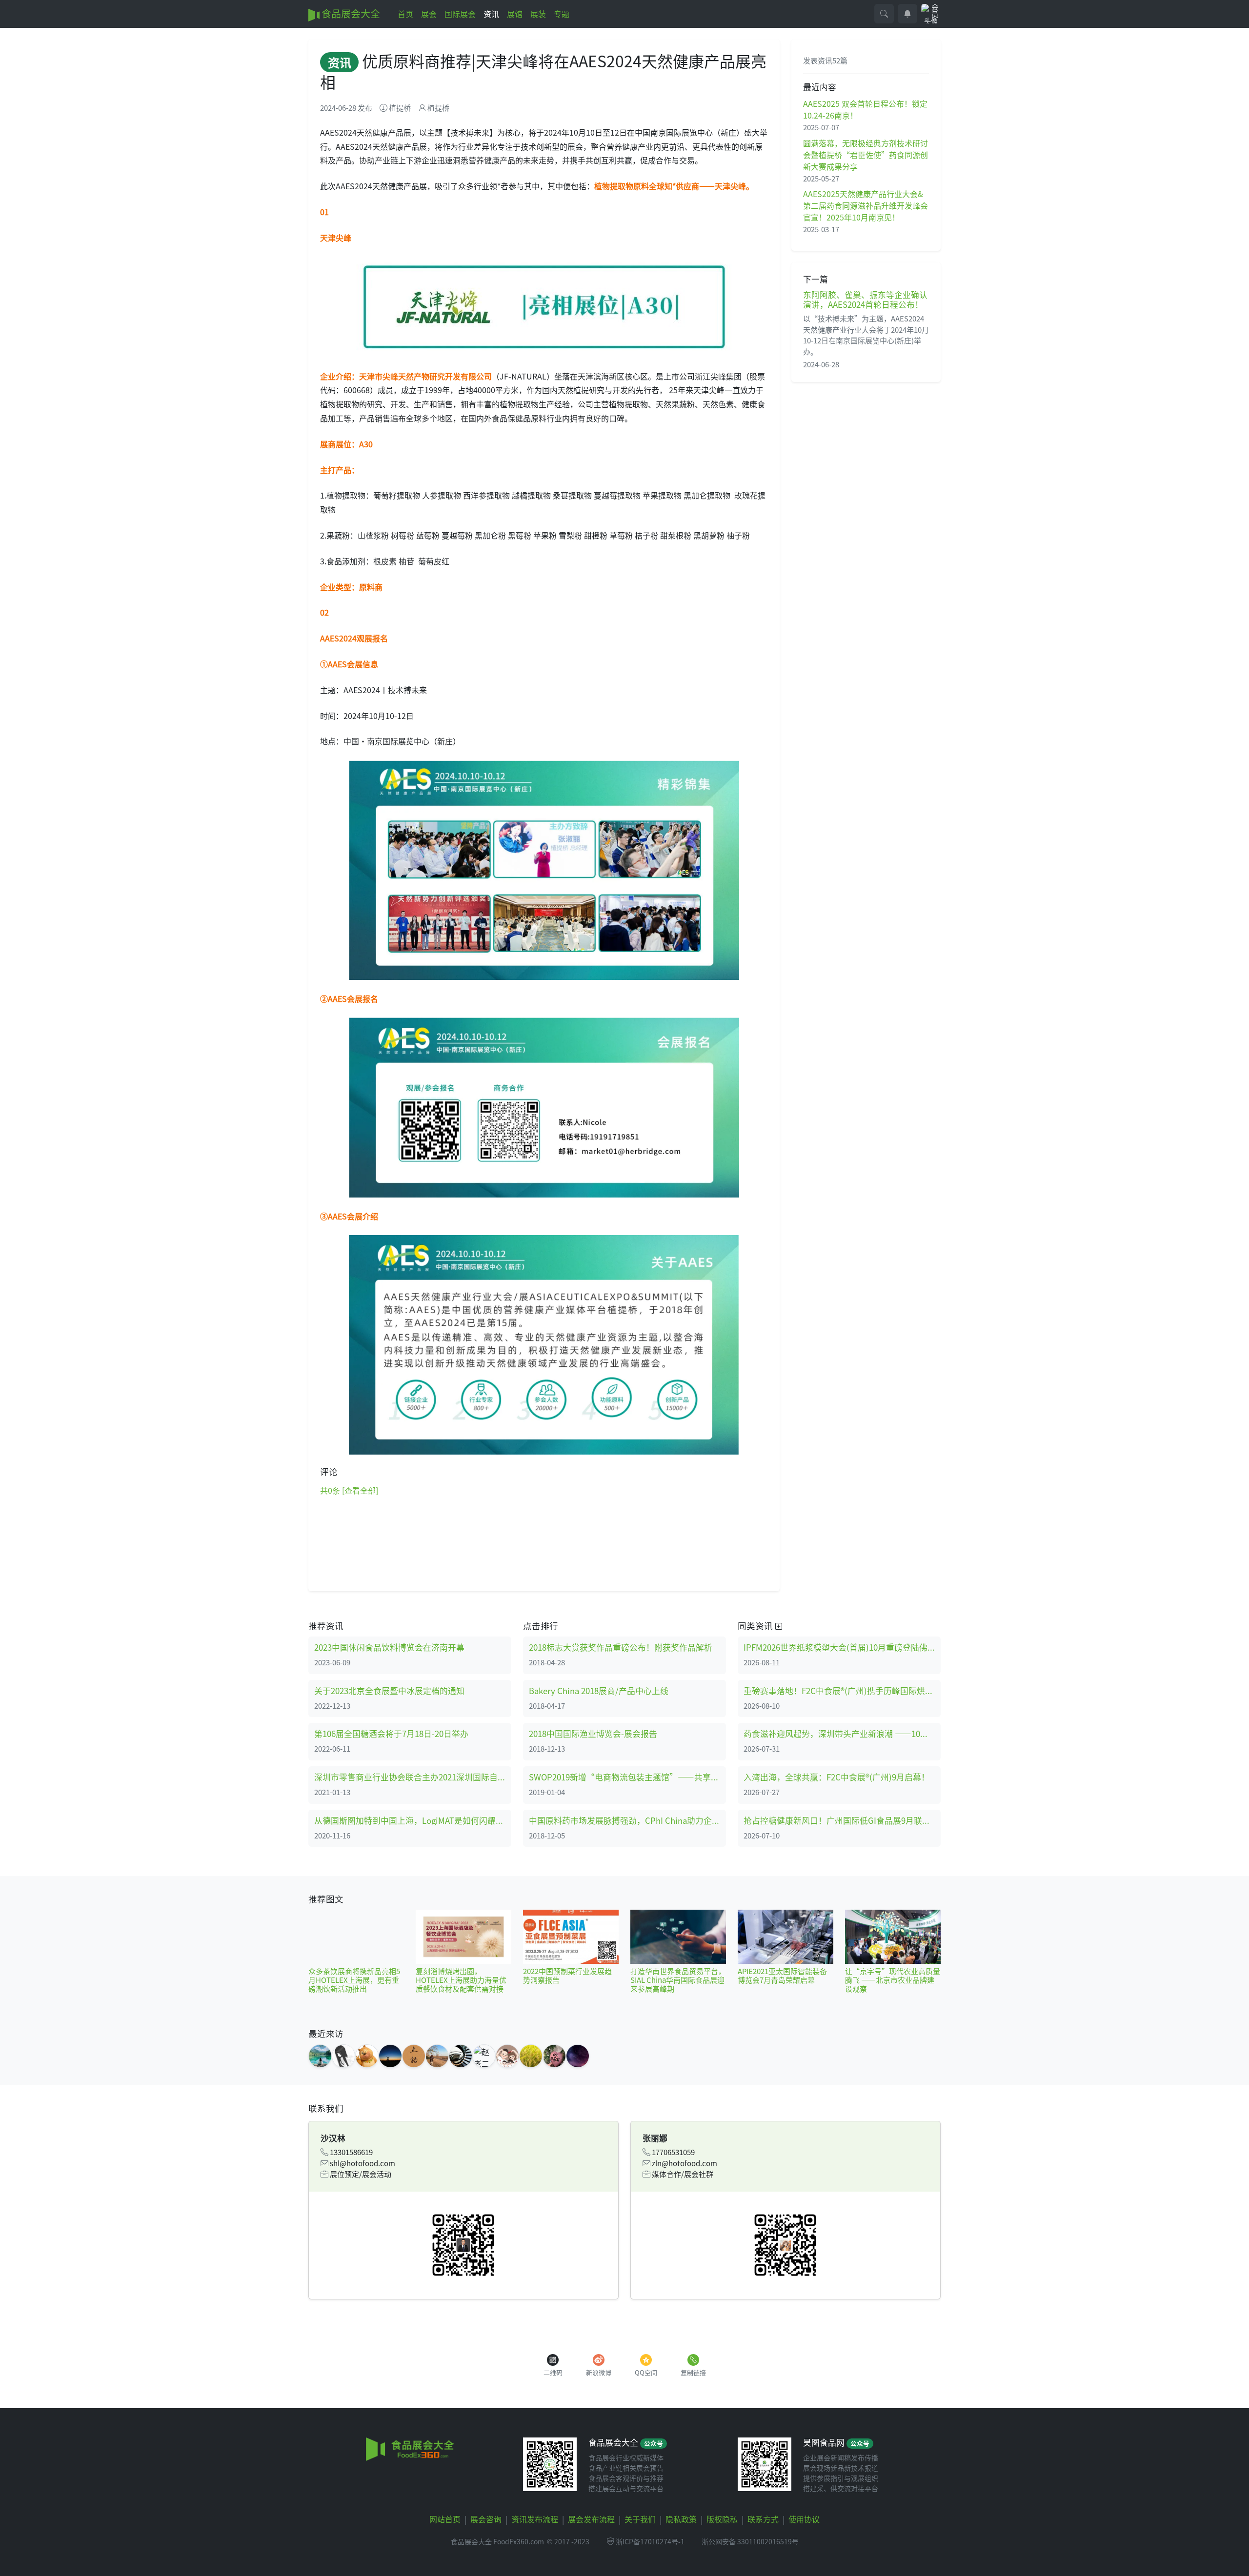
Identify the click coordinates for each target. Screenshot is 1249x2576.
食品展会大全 (350, 13)
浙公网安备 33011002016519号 (750, 2541)
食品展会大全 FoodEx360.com (497, 2541)
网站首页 (445, 2519)
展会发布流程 (591, 2519)
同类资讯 (756, 1626)
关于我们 (640, 2519)
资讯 (491, 14)
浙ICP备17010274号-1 (650, 2541)
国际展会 (460, 14)
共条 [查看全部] (349, 1490)
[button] (884, 14)
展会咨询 (486, 2519)
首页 (405, 14)
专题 (562, 14)
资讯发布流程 (535, 2519)
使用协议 (804, 2519)
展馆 (515, 14)
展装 (538, 14)
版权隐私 (722, 2519)
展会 (429, 14)
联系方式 (763, 2519)
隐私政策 (681, 2519)
